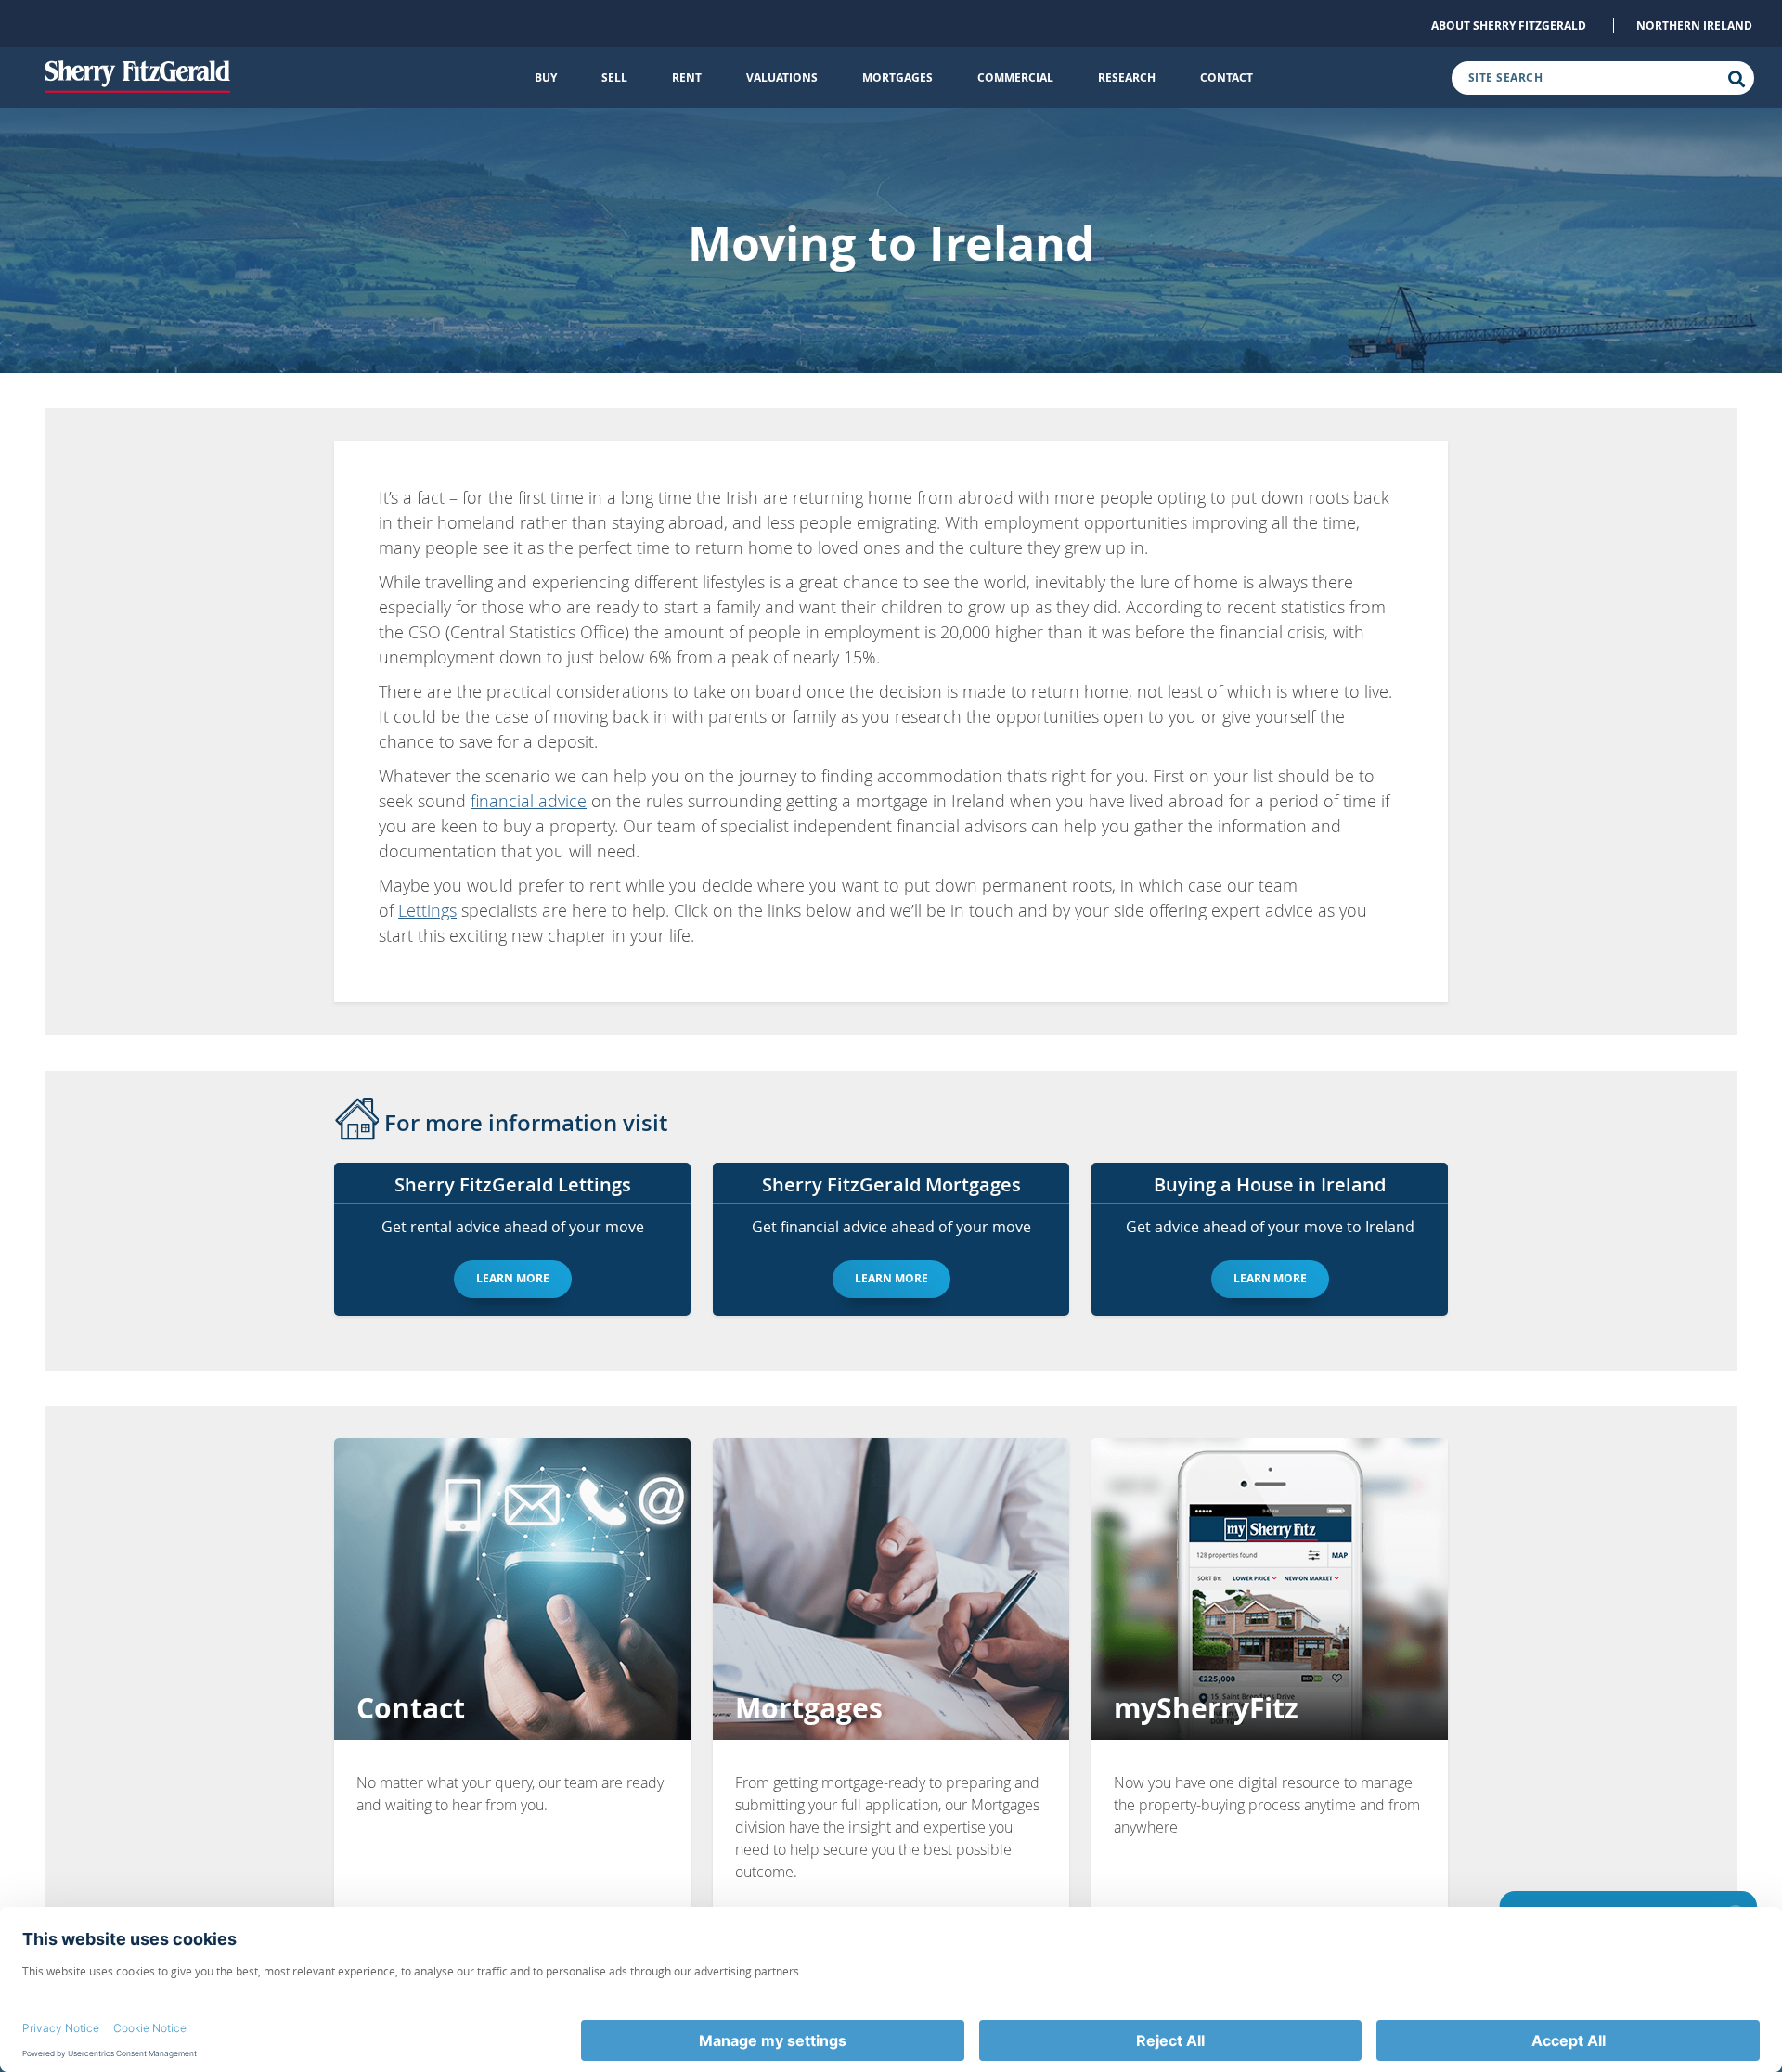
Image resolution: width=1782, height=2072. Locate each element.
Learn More (513, 1278)
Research (1127, 77)
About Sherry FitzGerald (1509, 26)
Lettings (427, 910)
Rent (687, 77)
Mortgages (897, 77)
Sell (614, 77)
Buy (546, 77)
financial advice (529, 801)
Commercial (1015, 77)
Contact (1227, 77)
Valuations (782, 77)
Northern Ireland (1694, 26)
